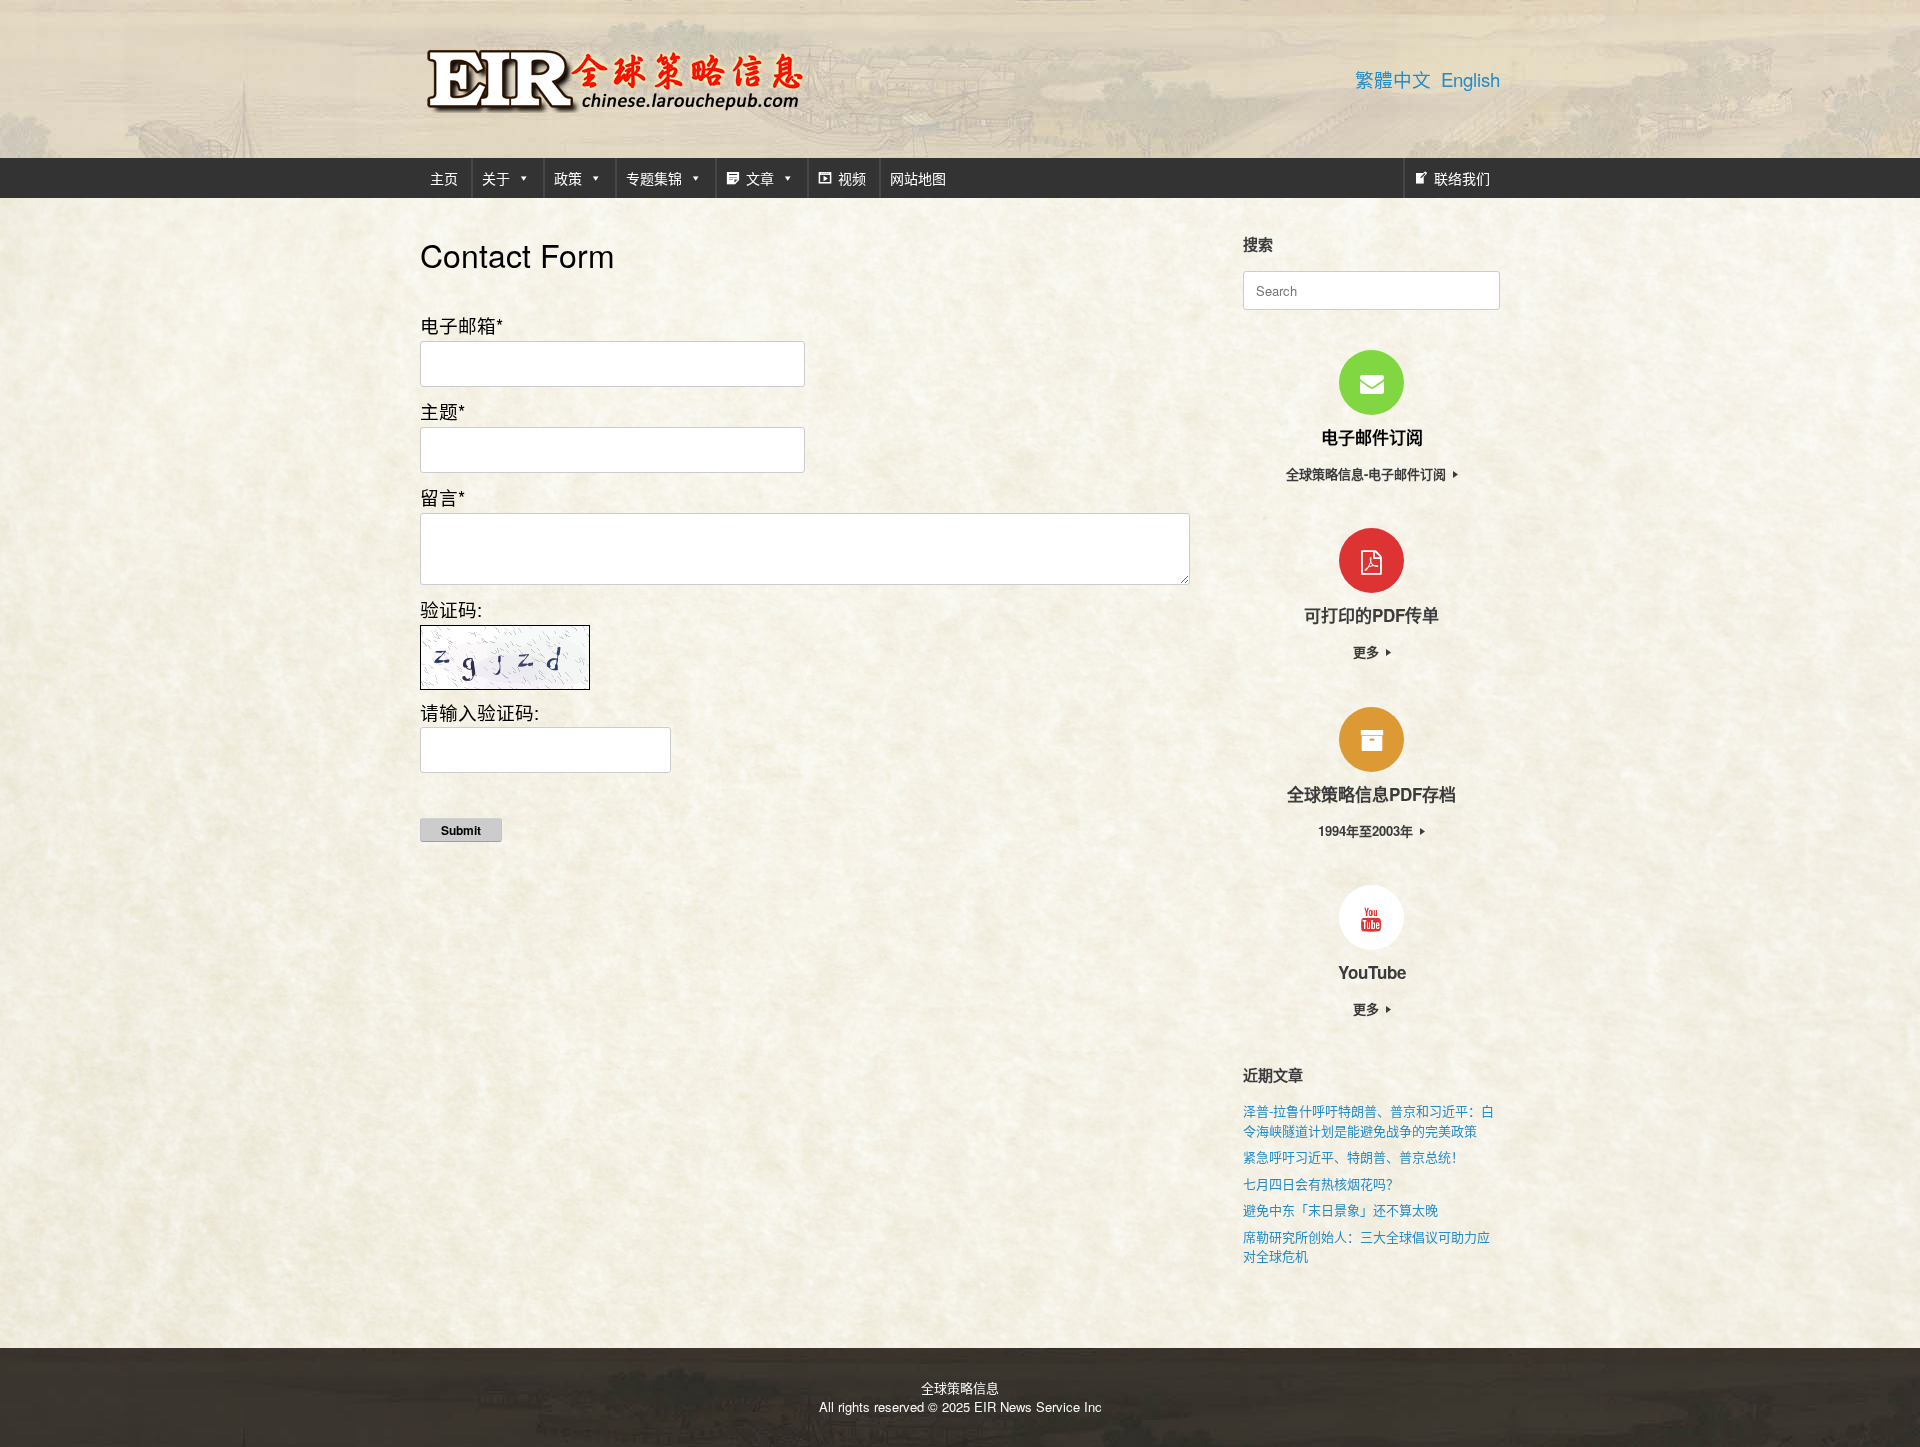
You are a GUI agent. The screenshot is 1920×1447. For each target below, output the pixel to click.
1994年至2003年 (1367, 830)
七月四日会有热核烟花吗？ (1321, 1183)
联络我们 (1462, 178)
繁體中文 (1393, 79)
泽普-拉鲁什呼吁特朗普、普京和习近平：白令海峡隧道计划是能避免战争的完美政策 (1368, 1120)
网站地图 (918, 178)
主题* (442, 411)
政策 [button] (568, 178)
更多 (1368, 651)
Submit (461, 830)
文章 (760, 178)
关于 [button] (496, 178)
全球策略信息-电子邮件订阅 (1368, 473)
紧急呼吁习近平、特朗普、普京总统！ (1353, 1156)
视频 (852, 178)
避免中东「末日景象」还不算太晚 (1340, 1209)
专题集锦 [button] (654, 178)
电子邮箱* (461, 325)
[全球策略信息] (615, 79)
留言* (442, 497)
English (1470, 79)
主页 (444, 178)
